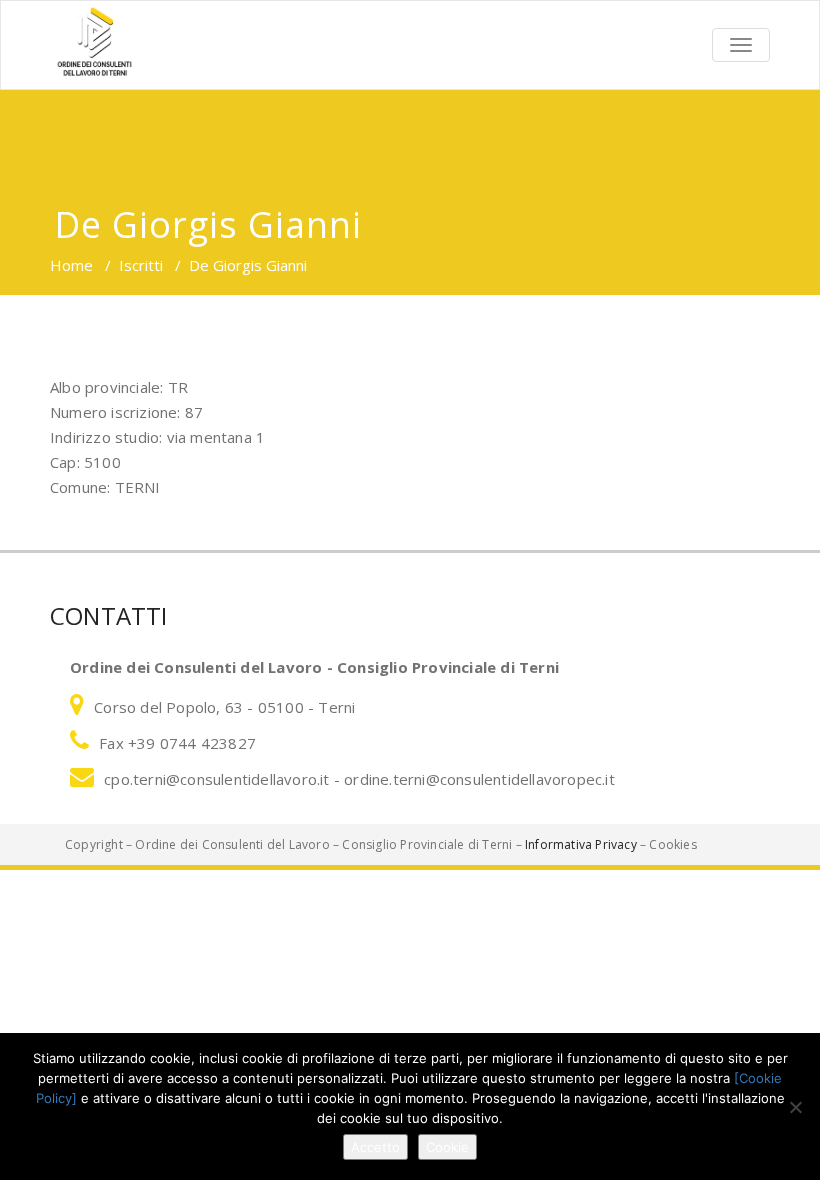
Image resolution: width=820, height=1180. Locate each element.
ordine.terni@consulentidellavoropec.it (479, 779)
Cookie (447, 1147)
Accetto (375, 1147)
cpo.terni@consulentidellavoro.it (219, 779)
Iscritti (141, 265)
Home (71, 265)
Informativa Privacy (581, 844)
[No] (795, 1107)
